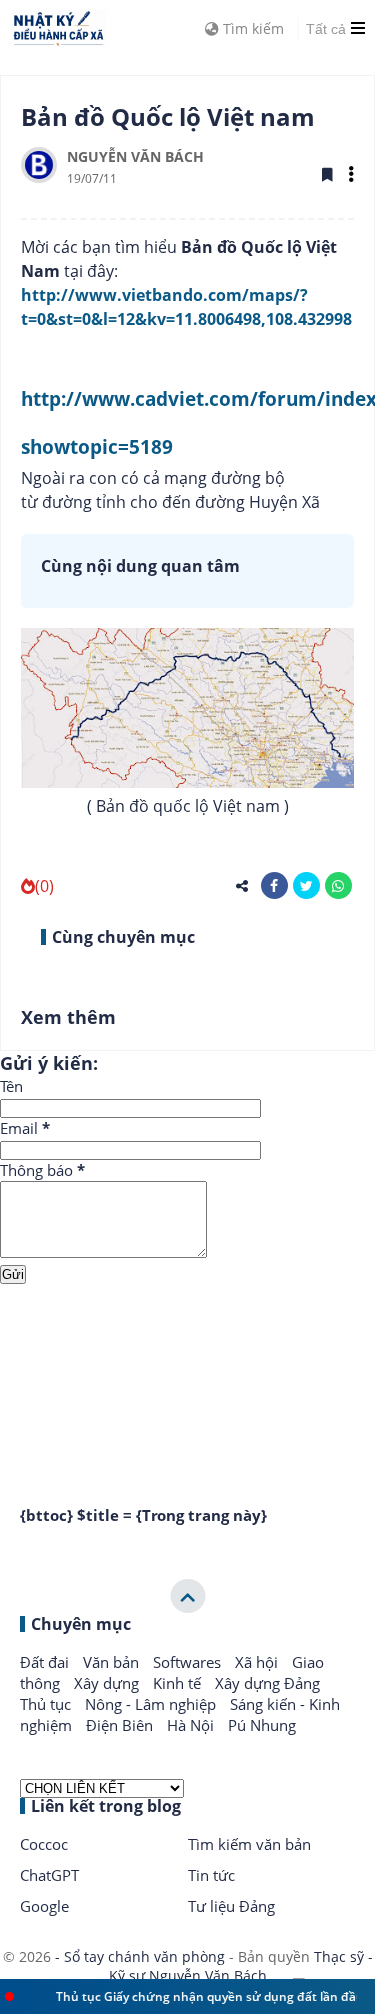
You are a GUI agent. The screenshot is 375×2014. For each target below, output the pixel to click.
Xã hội (258, 1662)
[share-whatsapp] (338, 885)
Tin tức (211, 1875)
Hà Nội (192, 1725)
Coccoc (44, 1844)
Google (44, 1906)
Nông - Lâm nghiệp (152, 1704)
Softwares (189, 1662)
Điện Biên (121, 1725)
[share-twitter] (306, 885)
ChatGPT (49, 1875)
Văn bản (113, 1662)
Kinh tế (179, 1683)
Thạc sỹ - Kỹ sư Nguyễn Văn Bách (241, 1966)
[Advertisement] (187, 1369)
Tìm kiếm (251, 28)
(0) (44, 886)
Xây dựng (108, 1683)
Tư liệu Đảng (231, 1906)
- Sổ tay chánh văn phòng (140, 1956)
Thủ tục (47, 1704)
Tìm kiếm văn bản (249, 1844)
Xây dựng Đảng (267, 1683)
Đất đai (46, 1662)
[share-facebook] (274, 885)
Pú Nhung (262, 1725)
